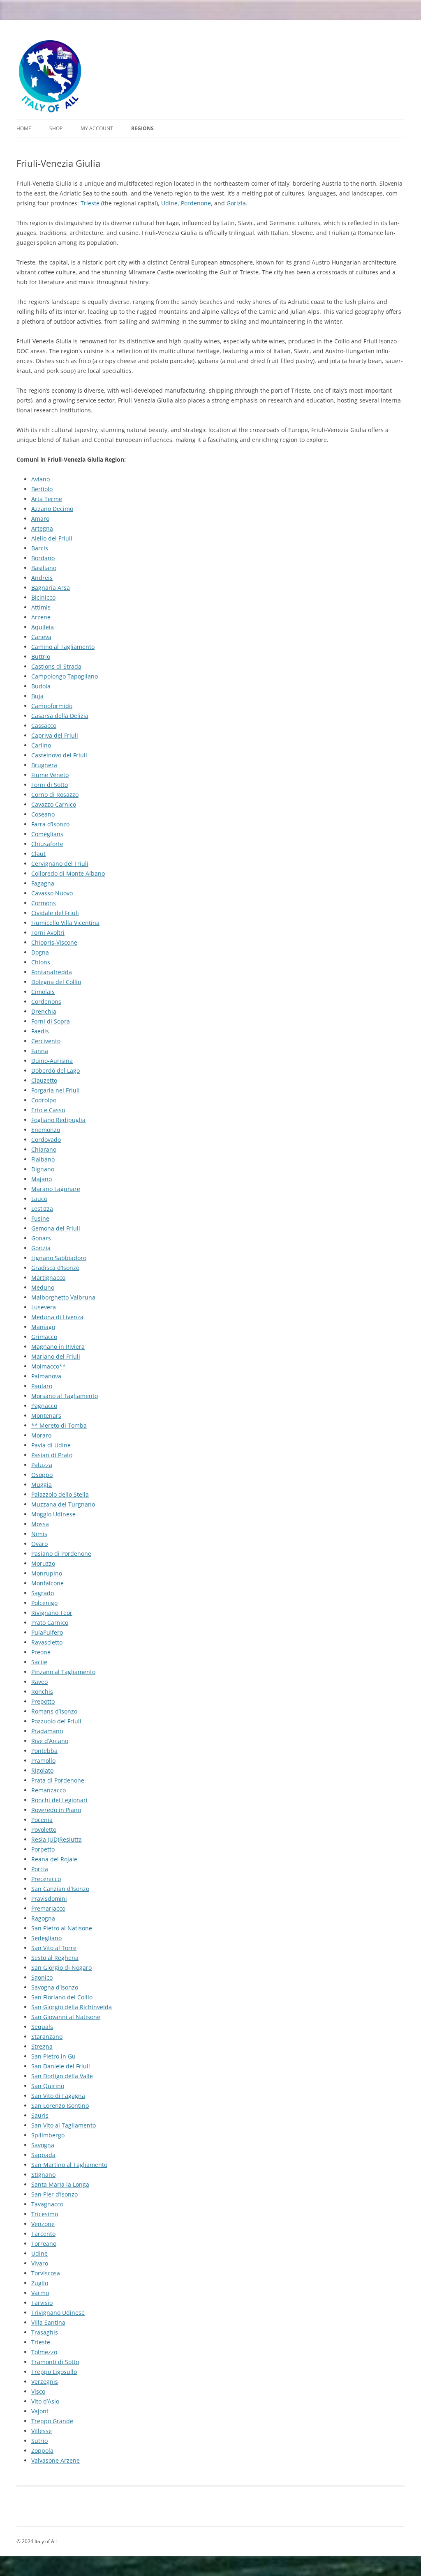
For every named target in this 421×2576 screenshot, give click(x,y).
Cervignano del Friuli (60, 864)
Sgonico (42, 1977)
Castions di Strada (56, 666)
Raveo (39, 1682)
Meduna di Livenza (57, 1317)
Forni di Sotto (50, 785)
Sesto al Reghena (55, 1958)
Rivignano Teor (52, 1613)
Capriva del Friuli (55, 735)
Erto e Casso (48, 1110)
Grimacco (44, 1337)
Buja (37, 696)
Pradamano (47, 1731)
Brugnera (44, 765)
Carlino (41, 745)
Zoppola (42, 2451)
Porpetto (43, 1849)
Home (24, 128)
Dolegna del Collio (56, 982)
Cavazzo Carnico (54, 804)
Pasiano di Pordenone (61, 1554)
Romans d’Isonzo (54, 1711)
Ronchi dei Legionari (59, 1800)
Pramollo (43, 1761)
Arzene (41, 617)
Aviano (40, 479)
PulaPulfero (47, 1632)
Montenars (46, 1416)
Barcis (40, 548)
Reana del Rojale (54, 1859)
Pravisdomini (49, 1899)
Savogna (43, 2145)
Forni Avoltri (48, 933)
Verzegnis (45, 2382)
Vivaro (40, 2263)
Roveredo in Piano (56, 1810)
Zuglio (40, 2283)
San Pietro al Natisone (62, 1928)
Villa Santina (48, 2322)
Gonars (41, 1238)
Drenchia (44, 1011)
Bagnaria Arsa (51, 588)
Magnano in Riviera (58, 1347)
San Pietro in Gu (53, 2056)
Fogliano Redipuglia (58, 1120)
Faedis (40, 1031)
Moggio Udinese (53, 1514)
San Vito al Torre (54, 1948)
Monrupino (47, 1573)
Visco (38, 2391)
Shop (56, 128)
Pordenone (196, 203)
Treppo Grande (52, 2421)
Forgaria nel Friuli (56, 1090)
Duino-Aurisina (52, 1061)
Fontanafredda (52, 972)
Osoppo (42, 1475)
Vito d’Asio (45, 2401)
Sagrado (43, 1593)
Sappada (43, 2155)
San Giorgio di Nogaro (61, 1968)
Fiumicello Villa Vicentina (65, 923)
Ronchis (42, 1692)
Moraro (41, 1435)
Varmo (40, 2293)
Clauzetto (44, 1080)
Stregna (42, 2046)
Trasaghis (45, 2332)
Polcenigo (44, 1603)
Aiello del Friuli (52, 538)
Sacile (39, 1662)
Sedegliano (46, 1938)
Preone (41, 1652)
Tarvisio (42, 2303)
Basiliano (44, 568)
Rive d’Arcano (50, 1741)
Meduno (43, 1287)
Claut (38, 854)
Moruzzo (43, 1563)
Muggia (42, 1485)
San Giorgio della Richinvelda (72, 2007)
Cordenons (46, 1002)
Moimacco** (49, 1366)
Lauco (39, 1199)
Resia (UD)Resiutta (57, 1839)
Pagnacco (44, 1406)
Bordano (43, 558)
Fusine (40, 1218)
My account (97, 128)
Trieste (91, 203)
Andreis (42, 578)
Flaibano (43, 1159)
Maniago (43, 1327)
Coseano (43, 814)
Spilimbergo (48, 2135)
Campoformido (52, 706)
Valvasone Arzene (56, 2460)
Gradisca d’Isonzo (55, 1268)
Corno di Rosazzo (55, 795)
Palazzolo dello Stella (60, 1494)
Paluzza (42, 1465)
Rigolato (42, 1770)
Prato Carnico (50, 1623)
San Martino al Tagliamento (69, 2165)
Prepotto (43, 1701)
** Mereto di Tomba (59, 1425)
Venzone (43, 2224)
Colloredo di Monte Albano (68, 873)
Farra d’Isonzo (50, 824)
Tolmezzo (44, 2352)
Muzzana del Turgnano (63, 1504)
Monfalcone (47, 1583)
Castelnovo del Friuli (59, 755)
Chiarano (44, 1149)
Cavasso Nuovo (52, 893)
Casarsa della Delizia (60, 716)
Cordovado (46, 1140)
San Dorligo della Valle (62, 2076)
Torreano (44, 2244)
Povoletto (44, 1830)
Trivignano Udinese (58, 2313)
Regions (142, 128)
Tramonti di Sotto (55, 2362)
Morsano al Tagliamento (65, 1396)
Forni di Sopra (51, 1021)
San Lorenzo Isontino (60, 2106)
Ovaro (39, 1544)
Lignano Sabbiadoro (59, 1258)
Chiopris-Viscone (54, 942)
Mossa (40, 1524)
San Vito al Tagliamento (64, 2125)
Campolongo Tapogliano (65, 676)
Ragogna (43, 1918)
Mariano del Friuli (56, 1356)
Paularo (42, 1386)
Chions (41, 962)
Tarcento (43, 2234)
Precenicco (46, 1879)
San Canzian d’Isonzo (60, 1889)
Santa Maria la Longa (60, 2184)
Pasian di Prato (52, 1455)
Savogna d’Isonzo (55, 1987)
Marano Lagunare (56, 1189)
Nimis (39, 1534)
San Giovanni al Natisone (66, 2017)
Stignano (43, 2175)
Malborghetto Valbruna (63, 1297)
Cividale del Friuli (55, 913)
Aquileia (43, 627)
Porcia (40, 1869)
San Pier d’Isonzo (54, 2194)
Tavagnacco (47, 2204)
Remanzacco (49, 1790)
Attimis (41, 607)
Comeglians (47, 834)
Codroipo (44, 1100)
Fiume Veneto (50, 775)
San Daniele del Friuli (61, 2066)
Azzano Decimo (52, 509)
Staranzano (47, 2037)
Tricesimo (45, 2214)
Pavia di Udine (51, 1445)
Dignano (43, 1169)
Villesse (42, 2431)
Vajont (40, 2411)
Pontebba (44, 1751)
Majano (42, 1179)
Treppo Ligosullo (54, 2372)
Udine (169, 203)
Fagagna (43, 883)
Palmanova (46, 1376)
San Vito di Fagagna (58, 2096)
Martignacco (48, 1278)
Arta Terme (47, 499)
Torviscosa (46, 2273)
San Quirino (48, 2086)
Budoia (41, 686)
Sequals (42, 2027)
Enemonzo (46, 1130)
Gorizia (236, 203)
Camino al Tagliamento (63, 647)
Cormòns (44, 903)
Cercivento (46, 1041)
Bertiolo (42, 489)
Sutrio (39, 2441)
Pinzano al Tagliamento (63, 1672)
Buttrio (41, 657)
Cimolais (43, 992)
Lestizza (42, 1209)
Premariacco (48, 1908)
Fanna (40, 1051)
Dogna (40, 952)
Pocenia (42, 1820)
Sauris (40, 2115)
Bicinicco (43, 597)
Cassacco (44, 726)
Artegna (42, 528)
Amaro (40, 519)
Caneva (41, 637)
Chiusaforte (47, 844)
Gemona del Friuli (56, 1228)
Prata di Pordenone (58, 1780)
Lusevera (44, 1307)
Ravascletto (47, 1642)
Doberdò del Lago (56, 1071)
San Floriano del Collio (62, 1997)
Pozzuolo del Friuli (56, 1721)
